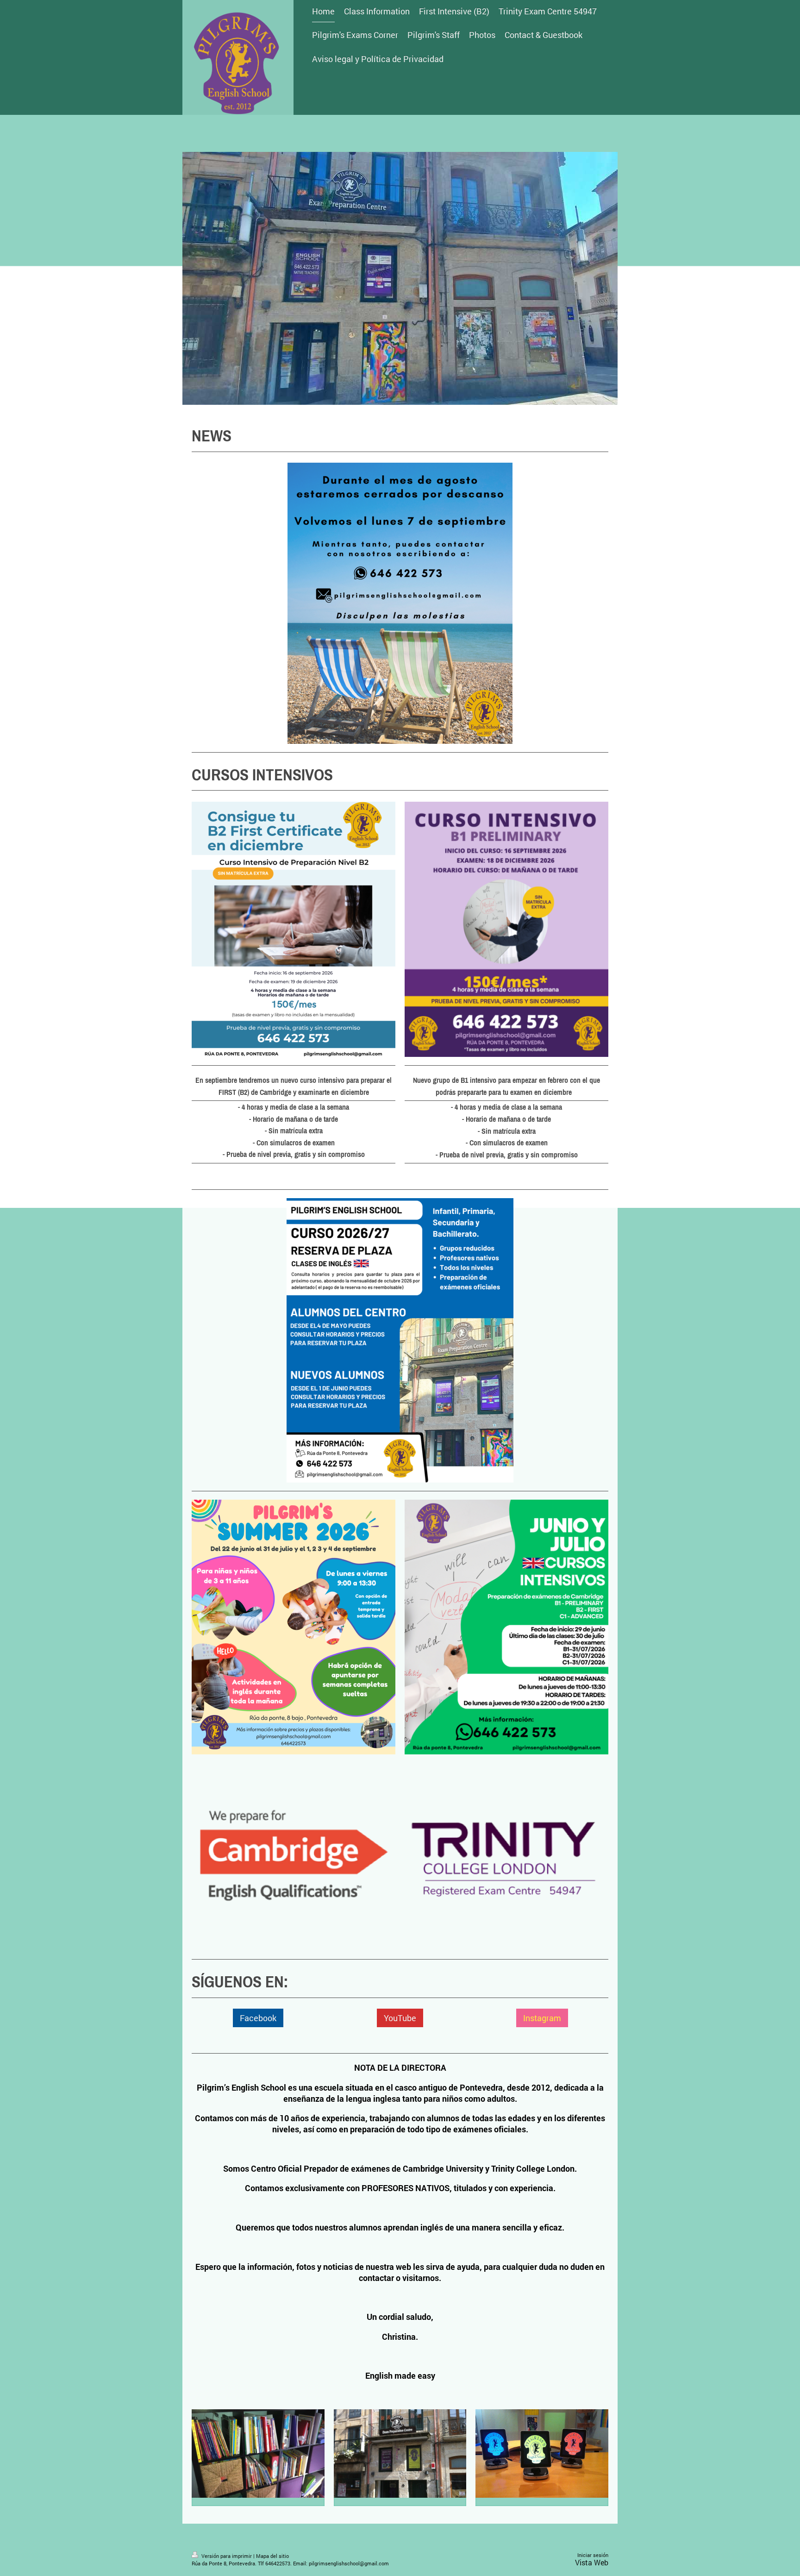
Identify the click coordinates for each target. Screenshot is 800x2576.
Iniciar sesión (593, 2555)
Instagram (542, 2018)
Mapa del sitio (272, 2556)
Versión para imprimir (227, 2556)
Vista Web (592, 2562)
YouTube (400, 2018)
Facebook (258, 2018)
